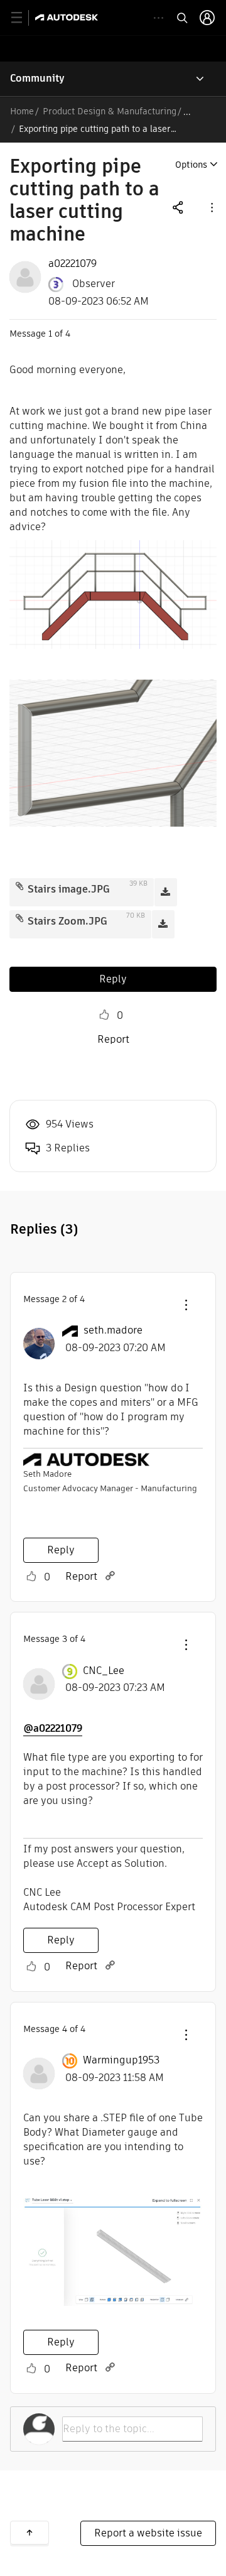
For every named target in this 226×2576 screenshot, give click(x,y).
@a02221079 (53, 1728)
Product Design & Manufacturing (110, 111)
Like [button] (104, 1015)
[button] (211, 207)
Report (113, 1039)
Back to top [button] (30, 2533)
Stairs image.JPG (69, 889)
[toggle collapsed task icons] (159, 18)
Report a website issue (148, 2533)
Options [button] (191, 165)
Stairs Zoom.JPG (67, 921)
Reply (113, 979)
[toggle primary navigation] (24, 18)
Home (22, 111)
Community (37, 78)
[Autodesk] (68, 17)
